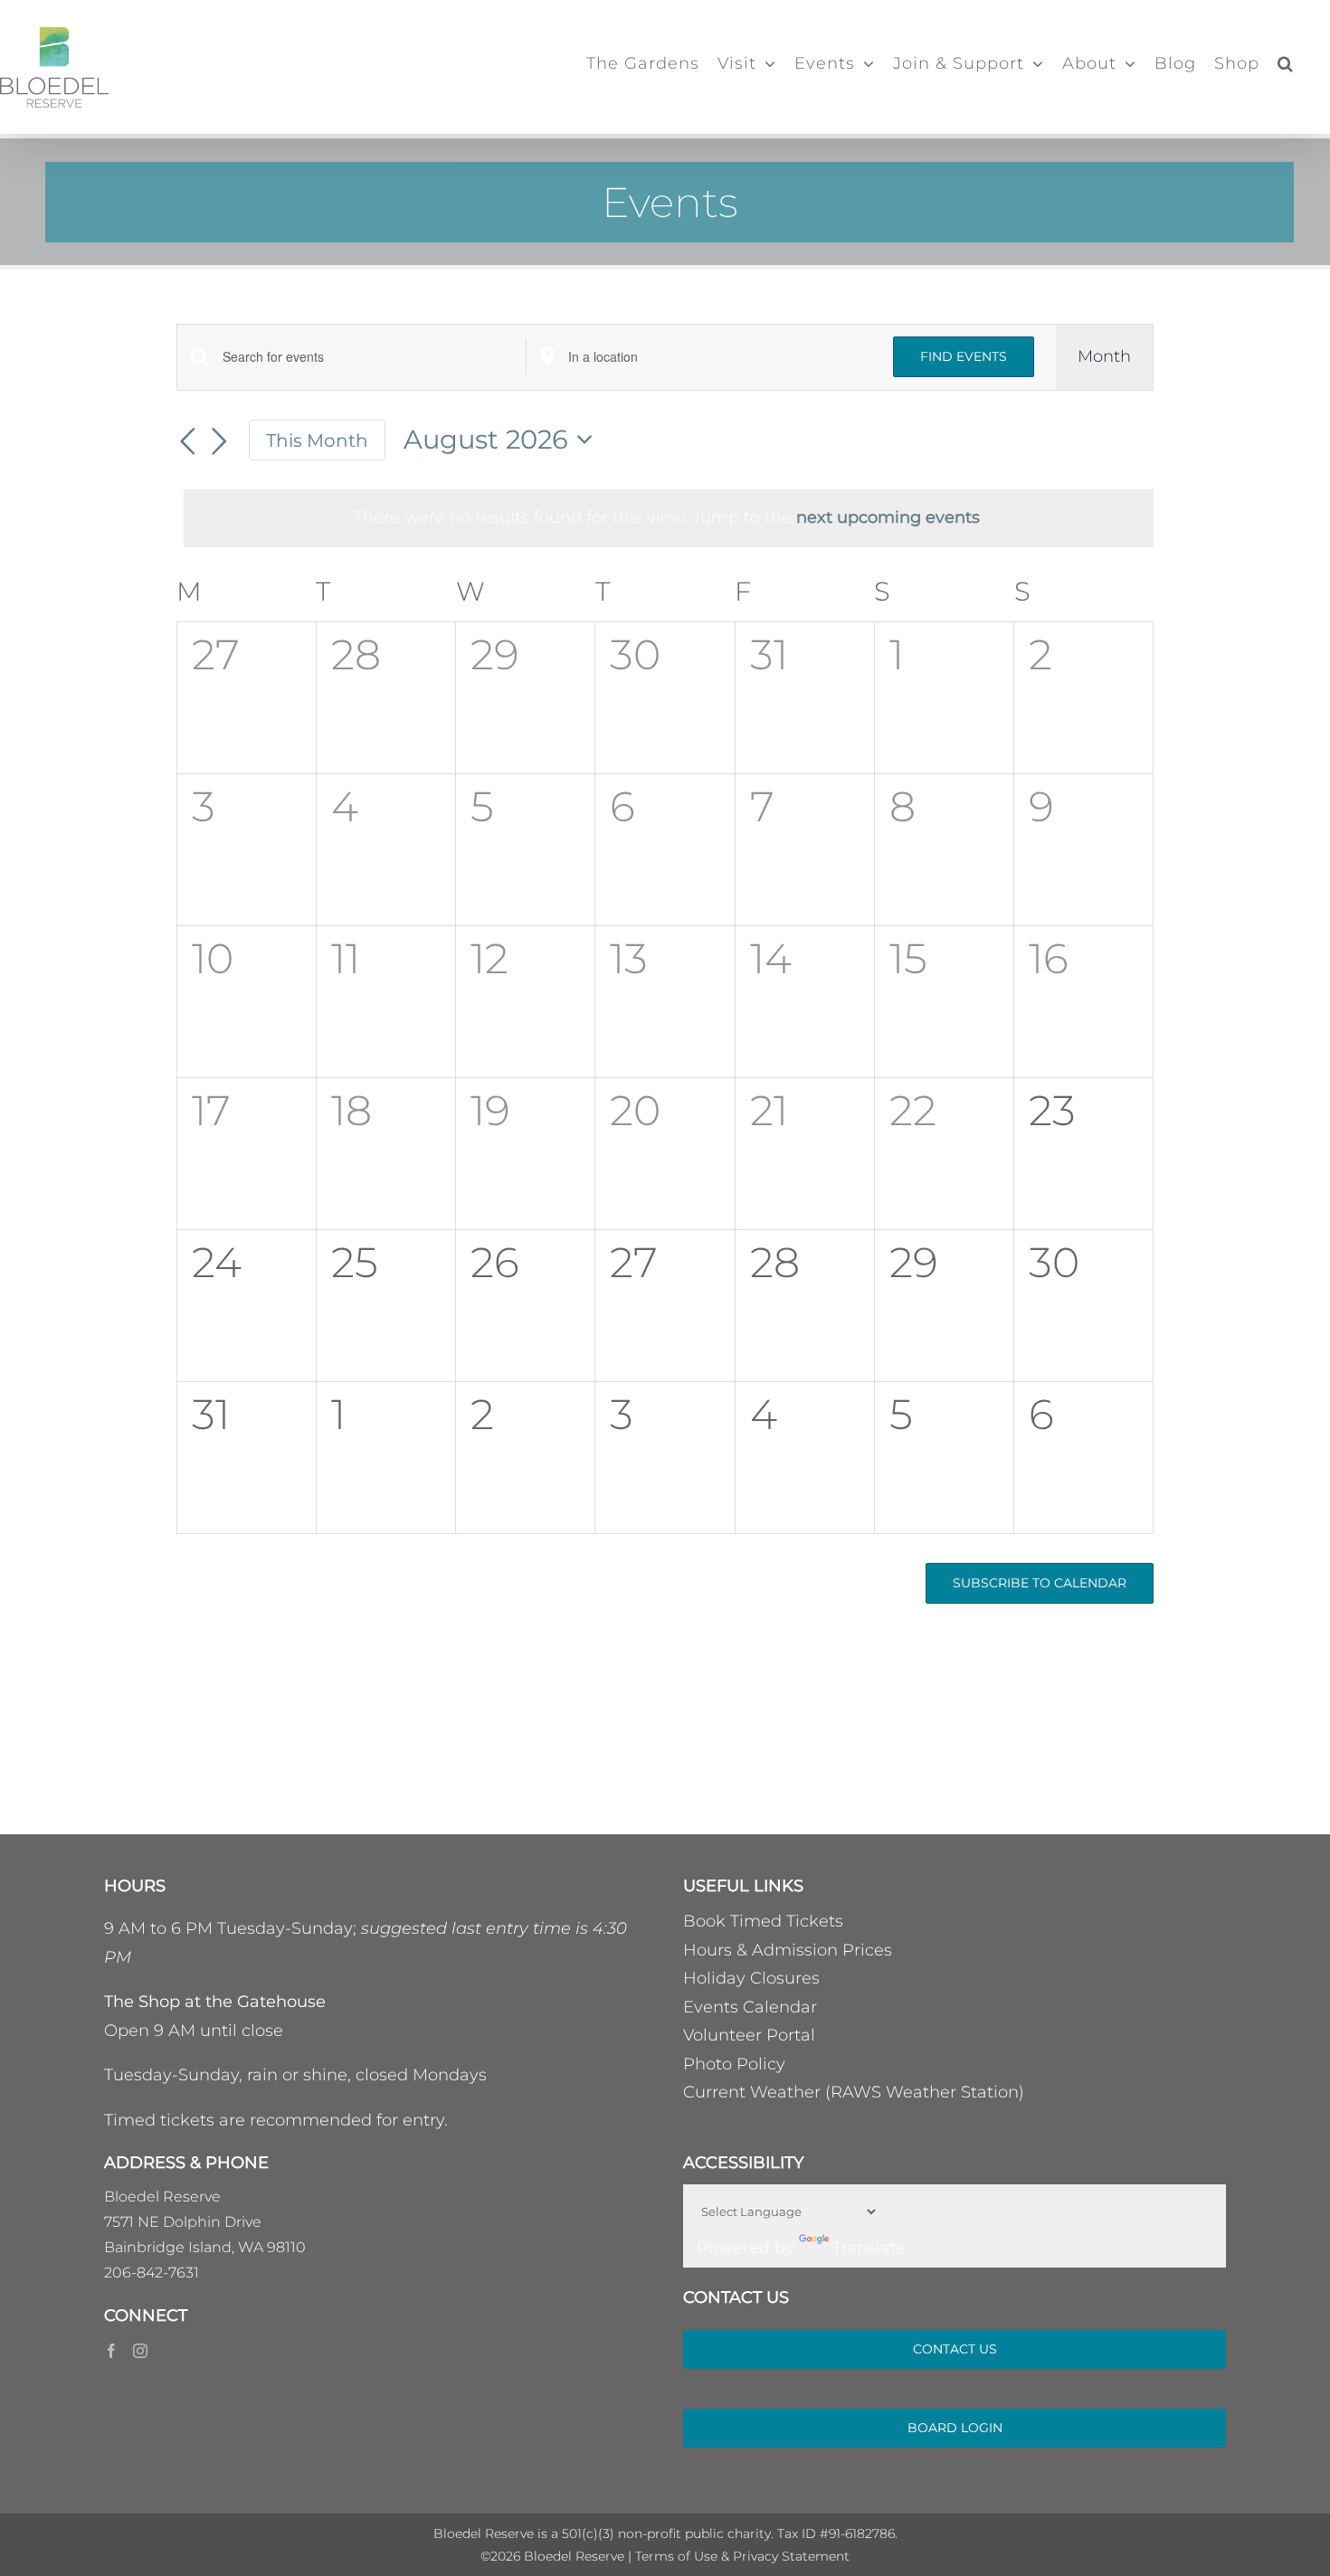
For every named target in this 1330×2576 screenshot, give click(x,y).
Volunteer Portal (749, 2035)
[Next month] (220, 442)
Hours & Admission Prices (788, 1950)
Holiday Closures (751, 1978)
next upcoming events (888, 517)
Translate (869, 2248)
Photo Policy (734, 2064)
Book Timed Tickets (763, 1921)
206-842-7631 (152, 2273)
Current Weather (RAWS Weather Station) (854, 2092)
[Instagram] (140, 2351)
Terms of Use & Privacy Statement (742, 2556)
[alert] (669, 518)
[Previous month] (187, 442)
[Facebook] (111, 2351)
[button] (1286, 63)
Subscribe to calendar (1040, 1583)
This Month (317, 440)
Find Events (964, 356)
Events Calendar (750, 2007)
